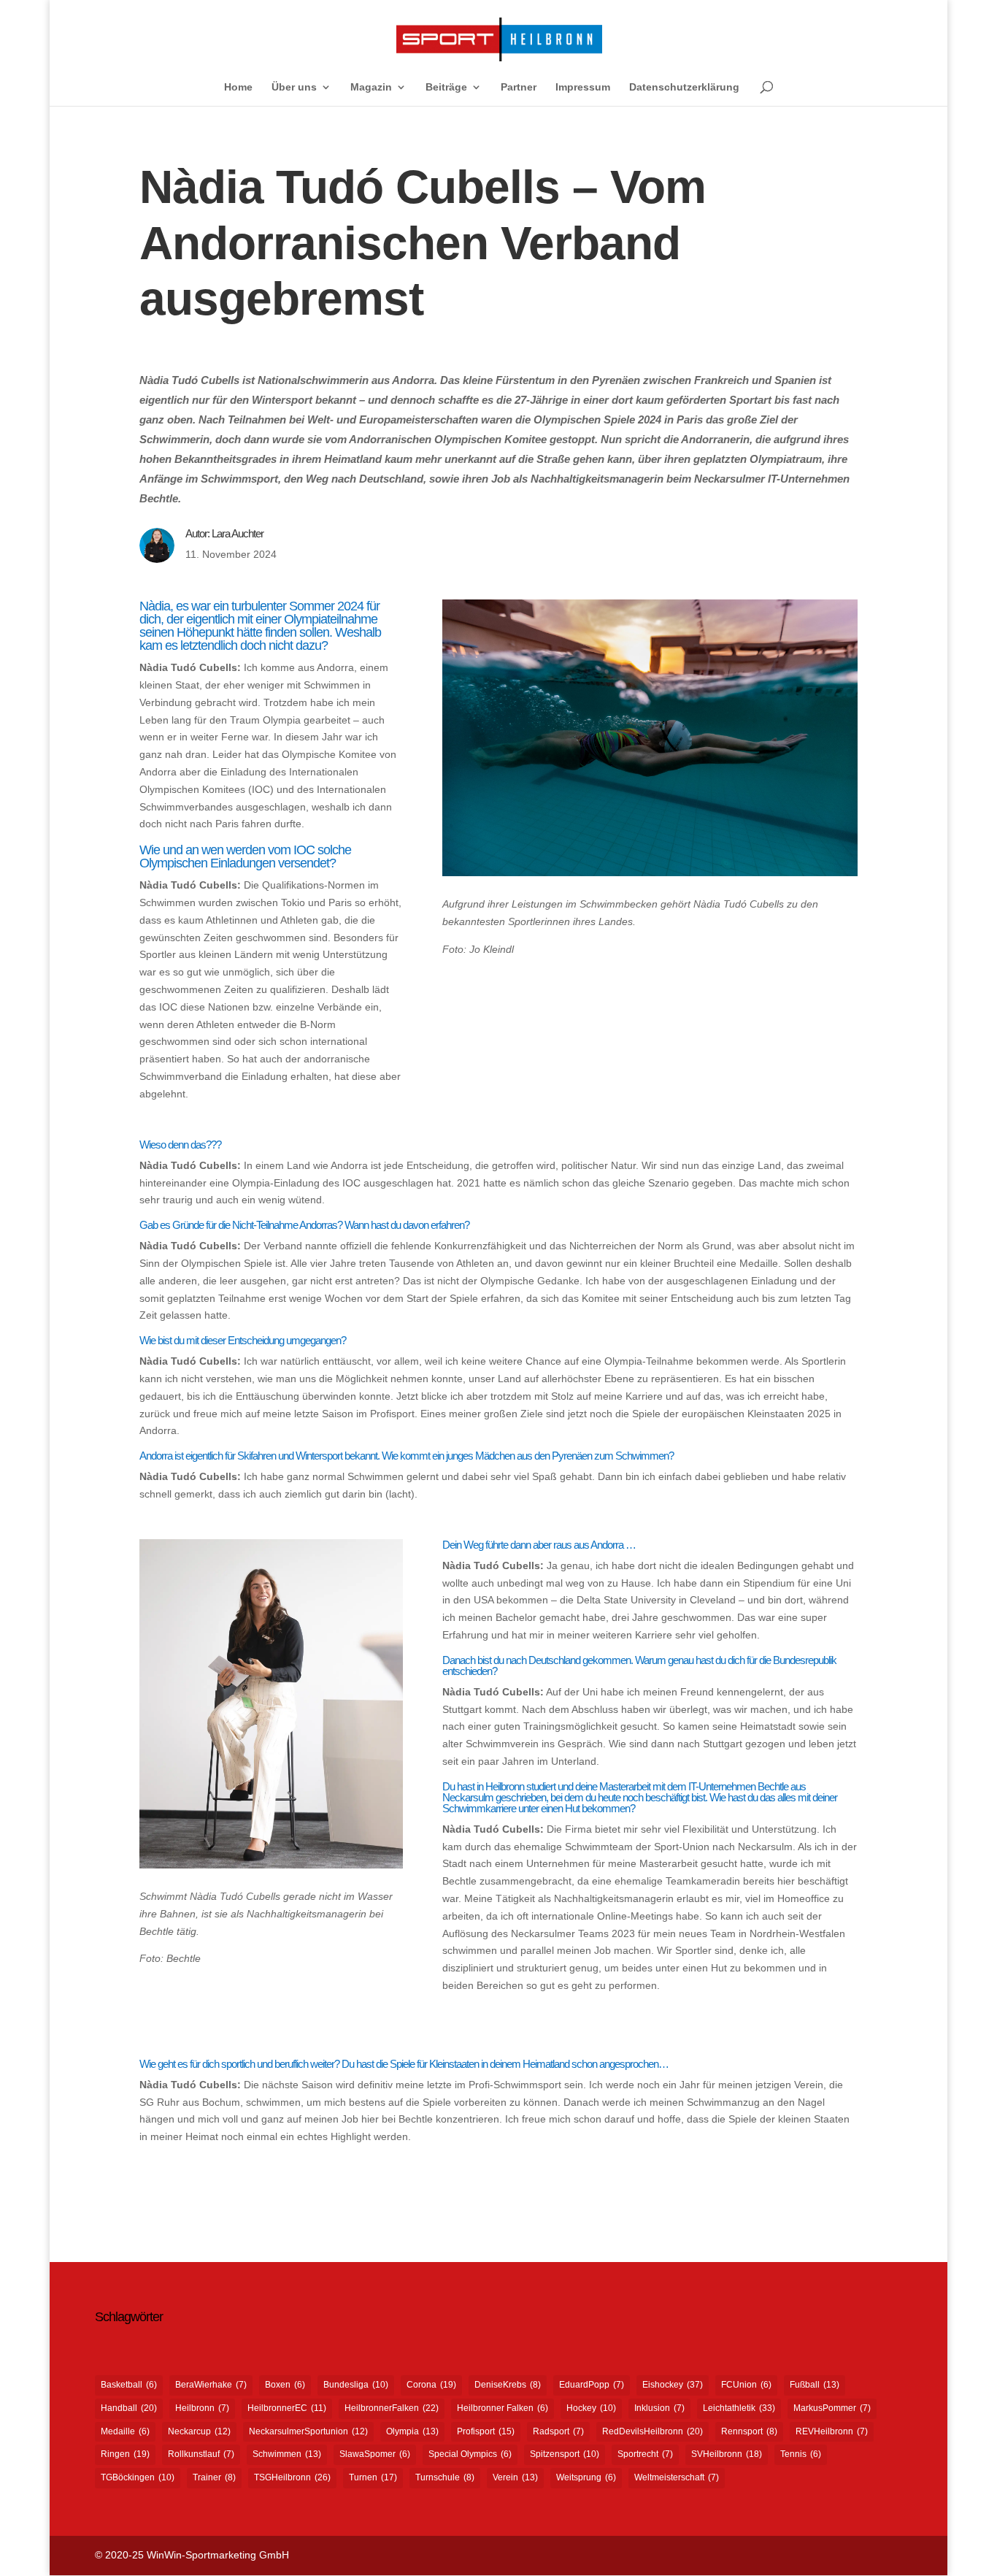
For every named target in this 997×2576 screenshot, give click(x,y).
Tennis (801, 2454)
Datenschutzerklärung (684, 87)
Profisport (486, 2431)
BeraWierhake (211, 2385)
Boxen (285, 2385)
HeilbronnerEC (287, 2408)
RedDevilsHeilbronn (653, 2431)
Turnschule (445, 2477)
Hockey (591, 2408)
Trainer (214, 2477)
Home (238, 87)
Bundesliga (356, 2385)
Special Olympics (470, 2454)
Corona (431, 2385)
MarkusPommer (832, 2408)
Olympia (412, 2431)
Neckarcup (199, 2431)
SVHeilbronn (727, 2454)
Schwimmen (287, 2454)
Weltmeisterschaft (677, 2477)
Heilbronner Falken (503, 2408)
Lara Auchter (238, 533)
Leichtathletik (739, 2408)
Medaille (125, 2431)
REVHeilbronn (832, 2431)
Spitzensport (565, 2454)
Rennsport (749, 2431)
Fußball (815, 2385)
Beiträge (446, 87)
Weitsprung (586, 2477)
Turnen (373, 2477)
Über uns (294, 87)
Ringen (125, 2454)
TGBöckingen (138, 2477)
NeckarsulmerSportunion (308, 2431)
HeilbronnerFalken (392, 2408)
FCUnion (746, 2385)
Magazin (371, 87)
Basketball (129, 2385)
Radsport (558, 2431)
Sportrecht (645, 2454)
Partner (519, 87)
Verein (515, 2477)
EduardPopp (592, 2385)
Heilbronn (202, 2408)
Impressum (583, 87)
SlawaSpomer (375, 2454)
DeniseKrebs (508, 2385)
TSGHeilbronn (292, 2477)
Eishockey (673, 2385)
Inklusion (659, 2408)
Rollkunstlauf (201, 2454)
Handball (129, 2408)
